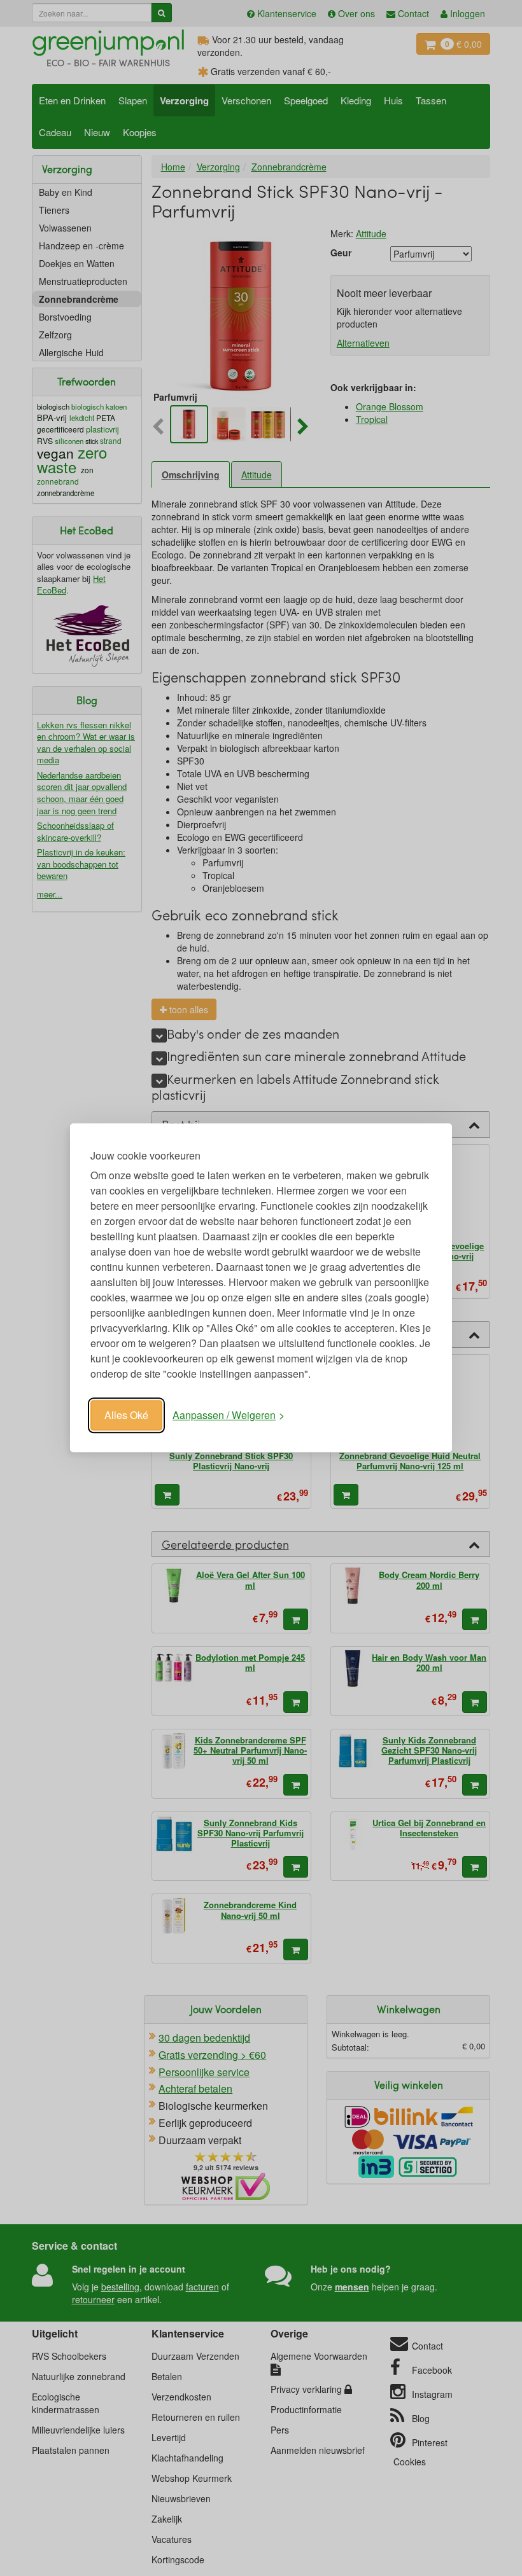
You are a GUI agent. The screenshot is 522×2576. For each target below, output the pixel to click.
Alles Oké (126, 1415)
